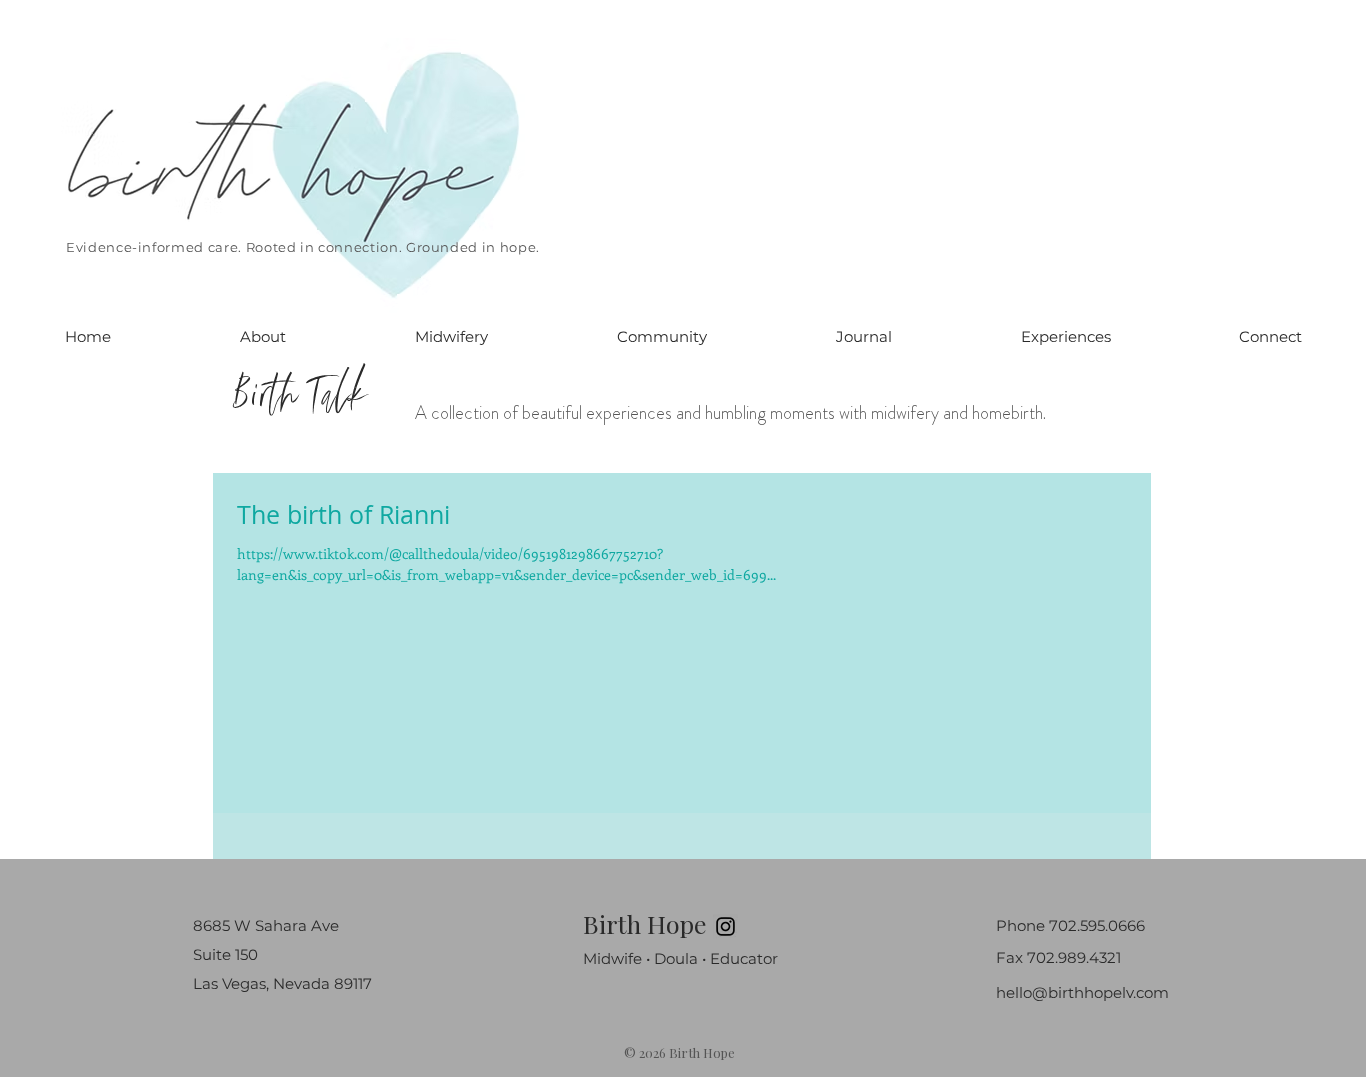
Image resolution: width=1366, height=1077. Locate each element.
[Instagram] (725, 926)
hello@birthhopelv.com (1082, 992)
